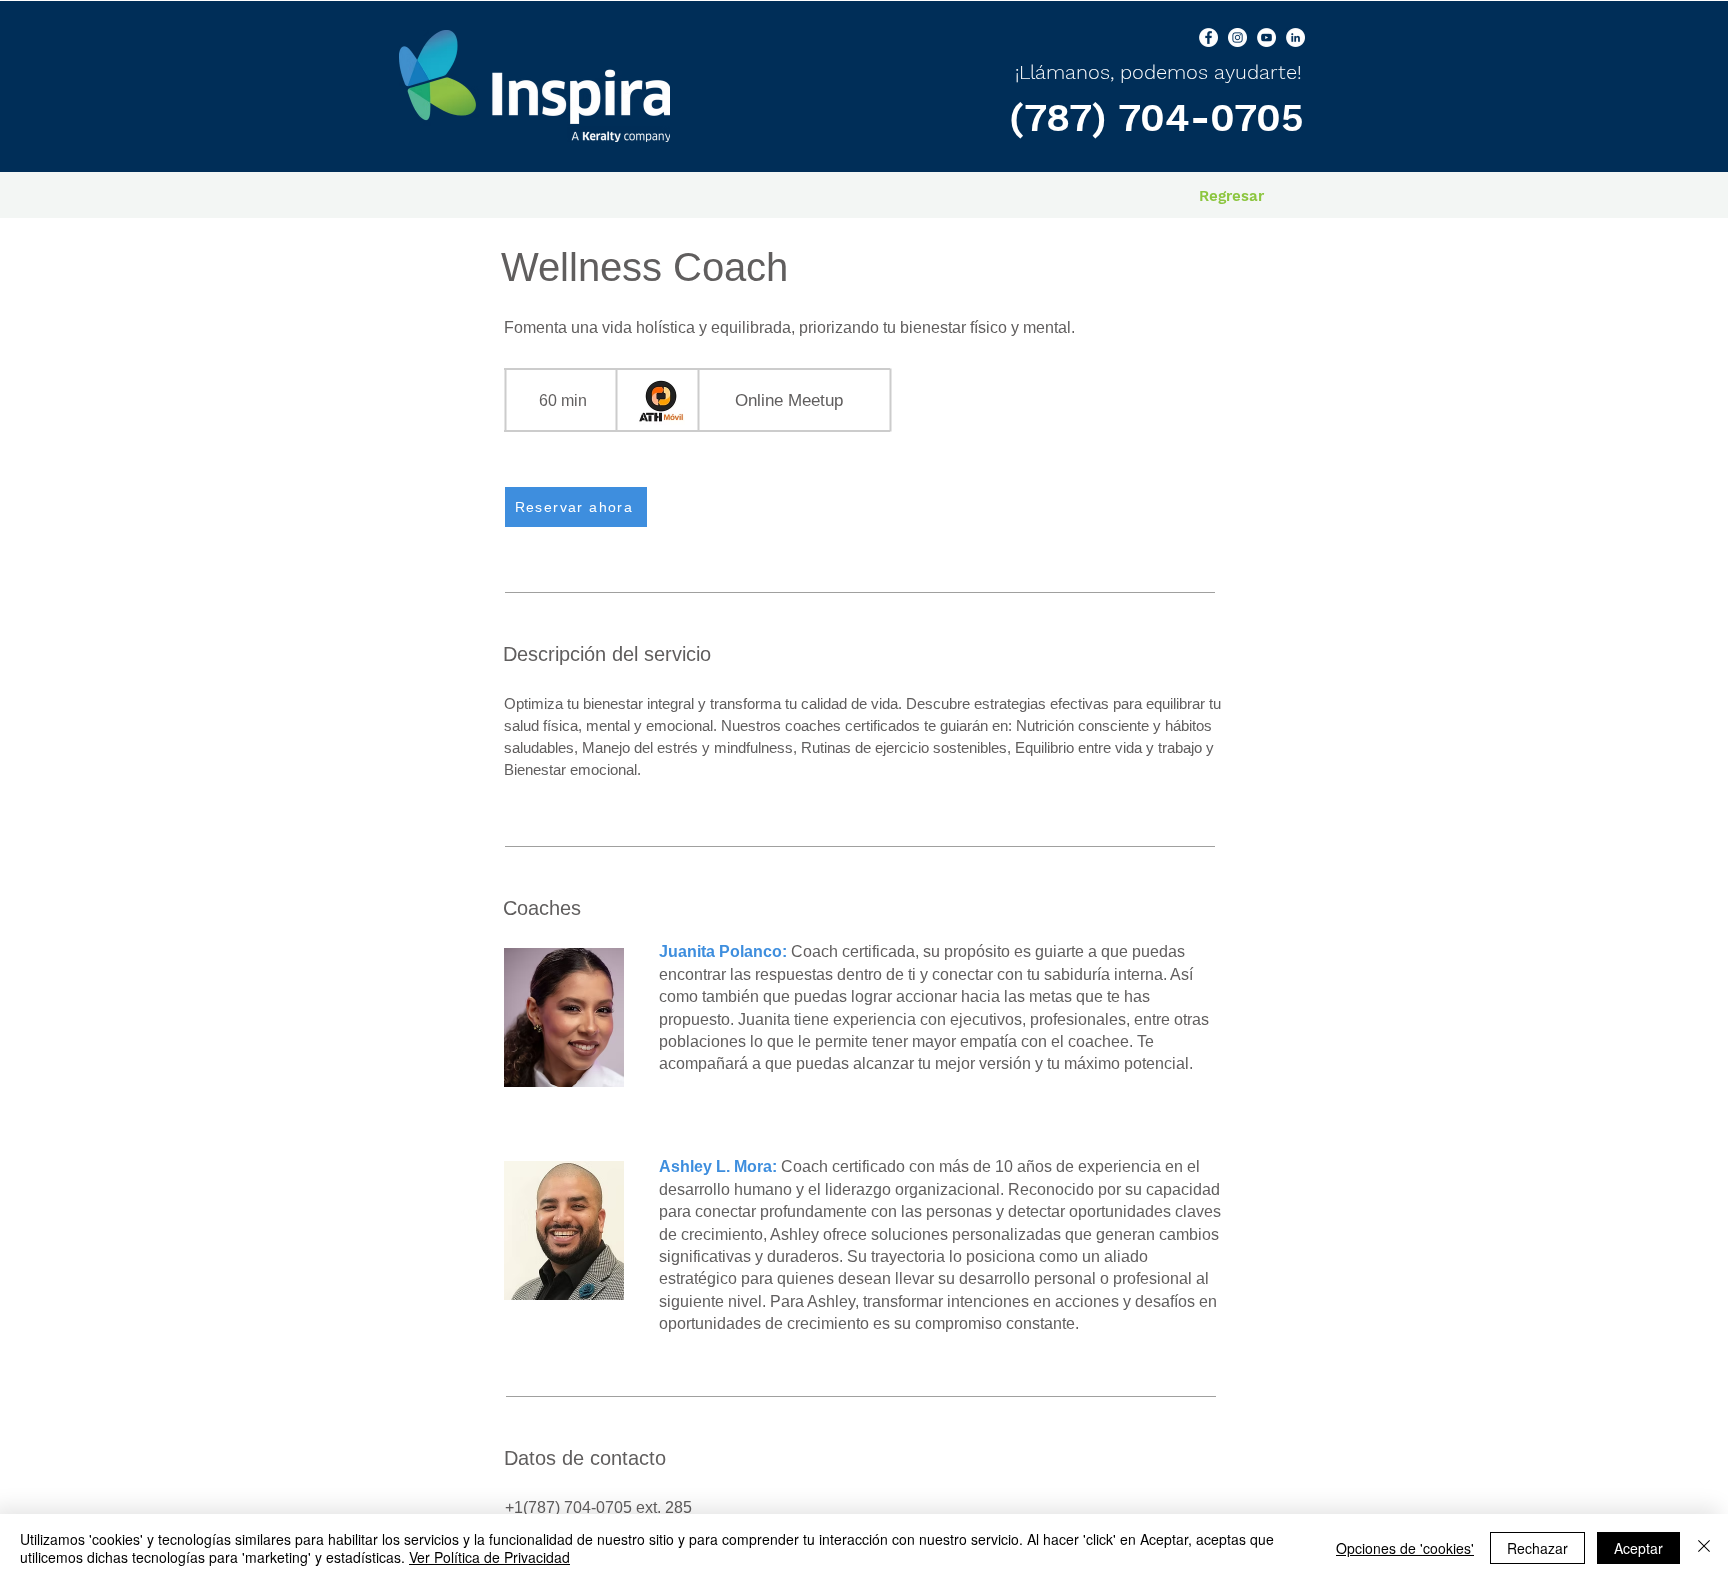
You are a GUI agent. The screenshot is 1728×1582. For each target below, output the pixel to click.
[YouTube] (1266, 37)
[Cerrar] (1704, 1548)
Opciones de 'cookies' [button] (1405, 1548)
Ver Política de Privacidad (489, 1557)
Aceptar (1638, 1548)
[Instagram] (1237, 37)
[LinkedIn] (1295, 37)
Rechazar (1537, 1548)
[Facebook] (1208, 37)
